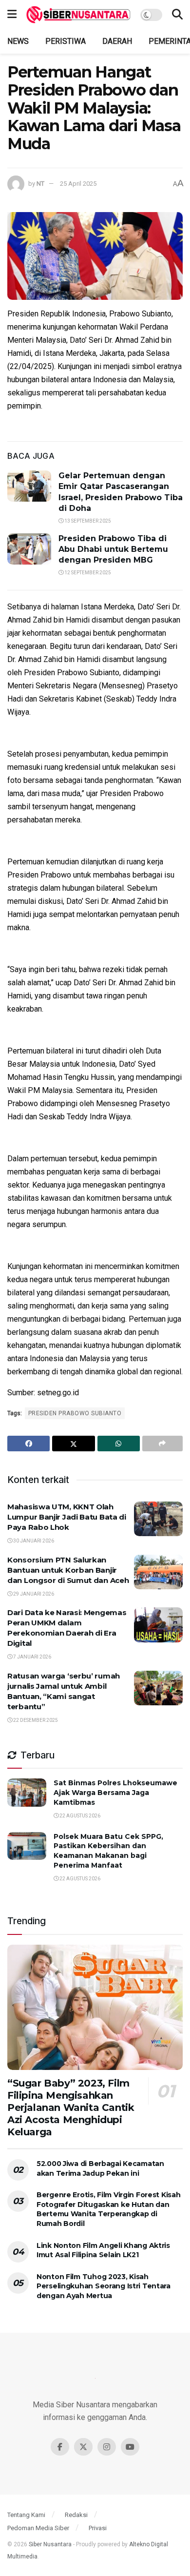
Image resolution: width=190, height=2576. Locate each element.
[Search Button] (177, 15)
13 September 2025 (87, 521)
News (18, 41)
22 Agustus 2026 (79, 1816)
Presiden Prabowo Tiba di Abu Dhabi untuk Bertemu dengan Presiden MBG (113, 549)
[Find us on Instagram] (107, 2447)
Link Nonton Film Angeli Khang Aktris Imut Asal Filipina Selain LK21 (103, 2250)
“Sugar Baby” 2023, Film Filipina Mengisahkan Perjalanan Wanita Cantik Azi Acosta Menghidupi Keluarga (71, 2108)
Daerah (117, 41)
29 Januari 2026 (33, 1594)
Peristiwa (66, 41)
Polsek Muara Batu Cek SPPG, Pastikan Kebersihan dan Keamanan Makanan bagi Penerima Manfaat (108, 1851)
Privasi (98, 2528)
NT (40, 184)
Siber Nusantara (50, 2544)
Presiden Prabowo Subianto (75, 1413)
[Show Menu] (12, 15)
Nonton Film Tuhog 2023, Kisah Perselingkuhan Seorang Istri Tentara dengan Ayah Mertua (104, 2286)
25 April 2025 (78, 184)
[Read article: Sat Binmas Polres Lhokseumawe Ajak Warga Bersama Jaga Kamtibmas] (27, 1792)
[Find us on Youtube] (130, 2447)
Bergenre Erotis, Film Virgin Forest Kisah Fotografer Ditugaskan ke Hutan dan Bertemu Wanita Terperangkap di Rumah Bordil (109, 2209)
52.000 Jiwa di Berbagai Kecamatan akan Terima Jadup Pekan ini (100, 2168)
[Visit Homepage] (78, 15)
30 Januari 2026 (33, 1541)
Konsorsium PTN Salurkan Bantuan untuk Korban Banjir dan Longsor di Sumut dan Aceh (68, 1570)
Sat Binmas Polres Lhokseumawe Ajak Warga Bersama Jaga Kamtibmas (115, 1792)
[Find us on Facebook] (60, 2447)
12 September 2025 (87, 573)
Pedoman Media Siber (38, 2528)
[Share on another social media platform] (162, 1444)
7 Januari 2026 (32, 1657)
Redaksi (76, 2515)
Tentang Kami (26, 2515)
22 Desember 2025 (35, 1720)
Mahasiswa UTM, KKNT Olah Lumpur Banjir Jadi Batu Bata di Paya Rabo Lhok (67, 1517)
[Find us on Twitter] (83, 2447)
